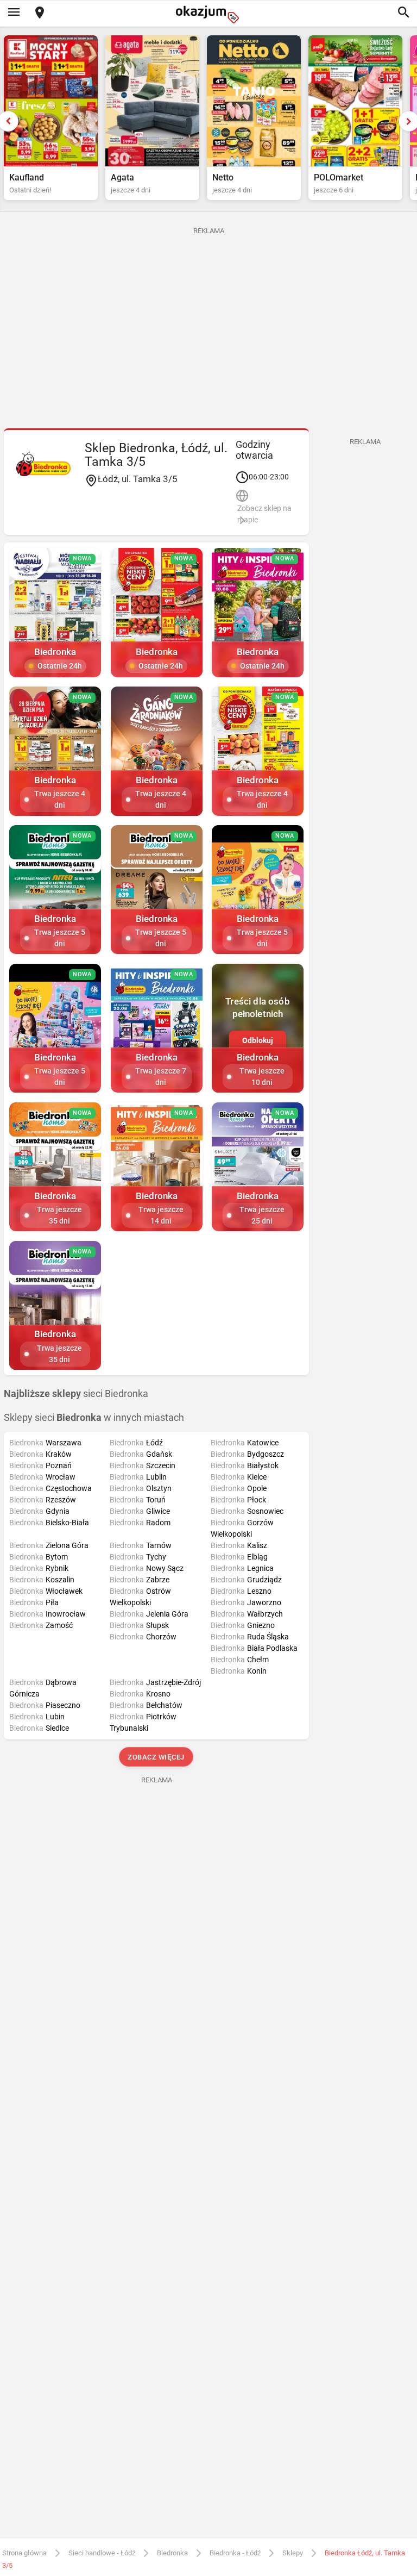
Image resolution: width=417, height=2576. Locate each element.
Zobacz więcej (157, 1757)
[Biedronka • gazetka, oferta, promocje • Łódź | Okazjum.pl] (43, 464)
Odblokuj (258, 1040)
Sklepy (293, 2553)
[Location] (40, 13)
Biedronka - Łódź (235, 2553)
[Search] (403, 13)
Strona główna (24, 2553)
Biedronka (172, 2553)
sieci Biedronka (76, 1394)
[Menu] (14, 13)
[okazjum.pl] (208, 14)
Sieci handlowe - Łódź (102, 2553)
